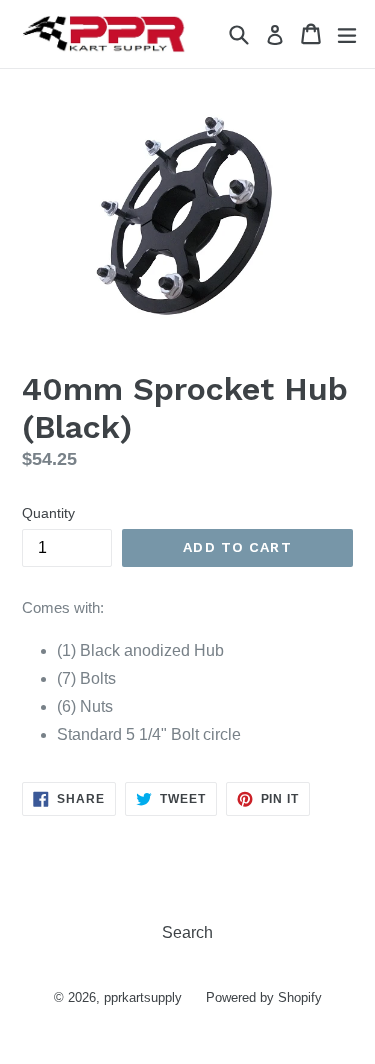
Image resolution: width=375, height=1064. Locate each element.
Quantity (48, 513)
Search (187, 932)
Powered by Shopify (264, 997)
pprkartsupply (143, 997)
